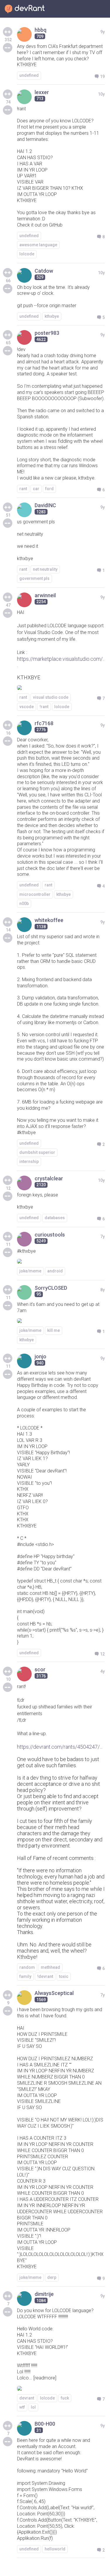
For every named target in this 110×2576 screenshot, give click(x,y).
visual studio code (51, 697)
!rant (44, 707)
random (27, 1967)
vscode (27, 707)
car (36, 489)
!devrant (45, 1976)
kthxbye (52, 316)
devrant (27, 2398)
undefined (29, 75)
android (55, 1271)
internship (29, 1161)
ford (49, 489)
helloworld (55, 2549)
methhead (50, 1967)
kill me (54, 1330)
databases (55, 1218)
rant (23, 489)
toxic (64, 1976)
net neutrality (45, 569)
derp (52, 2277)
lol (33, 2407)
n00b (24, 903)
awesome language (38, 245)
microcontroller (35, 894)
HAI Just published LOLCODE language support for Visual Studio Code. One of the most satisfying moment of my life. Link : (60, 633)
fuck (65, 2398)
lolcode (27, 254)
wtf (22, 2407)
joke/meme (30, 1271)
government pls (34, 578)
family (25, 1976)
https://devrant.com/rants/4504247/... (60, 1747)
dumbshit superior (37, 1152)
